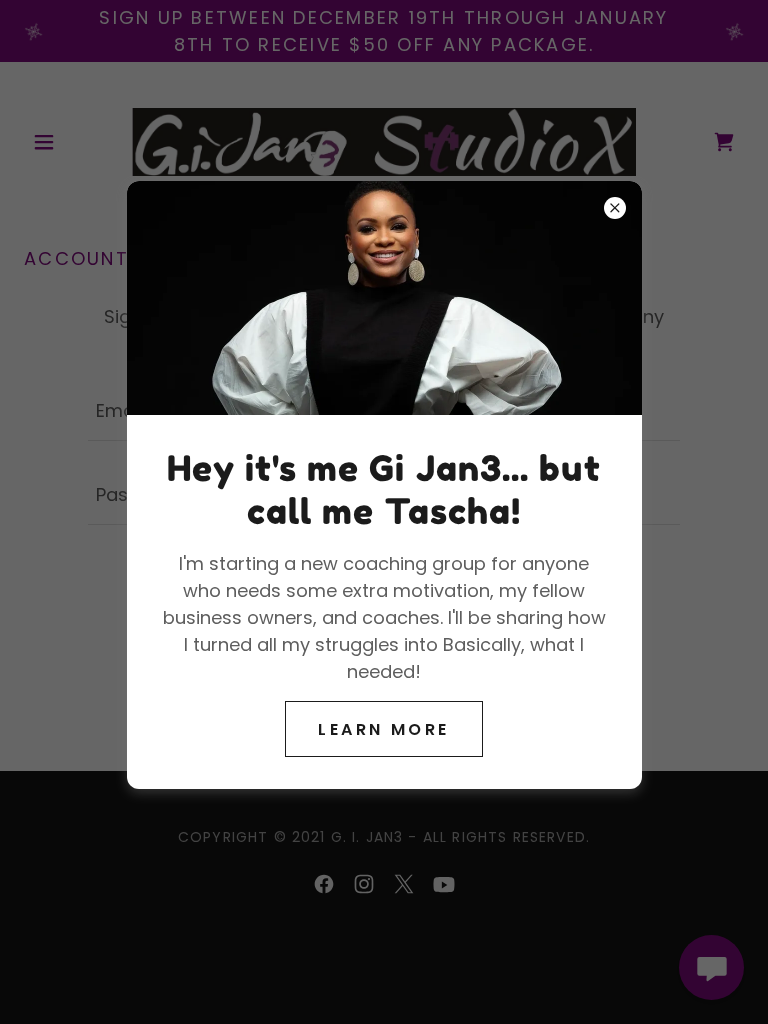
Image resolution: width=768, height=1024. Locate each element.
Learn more (383, 729)
